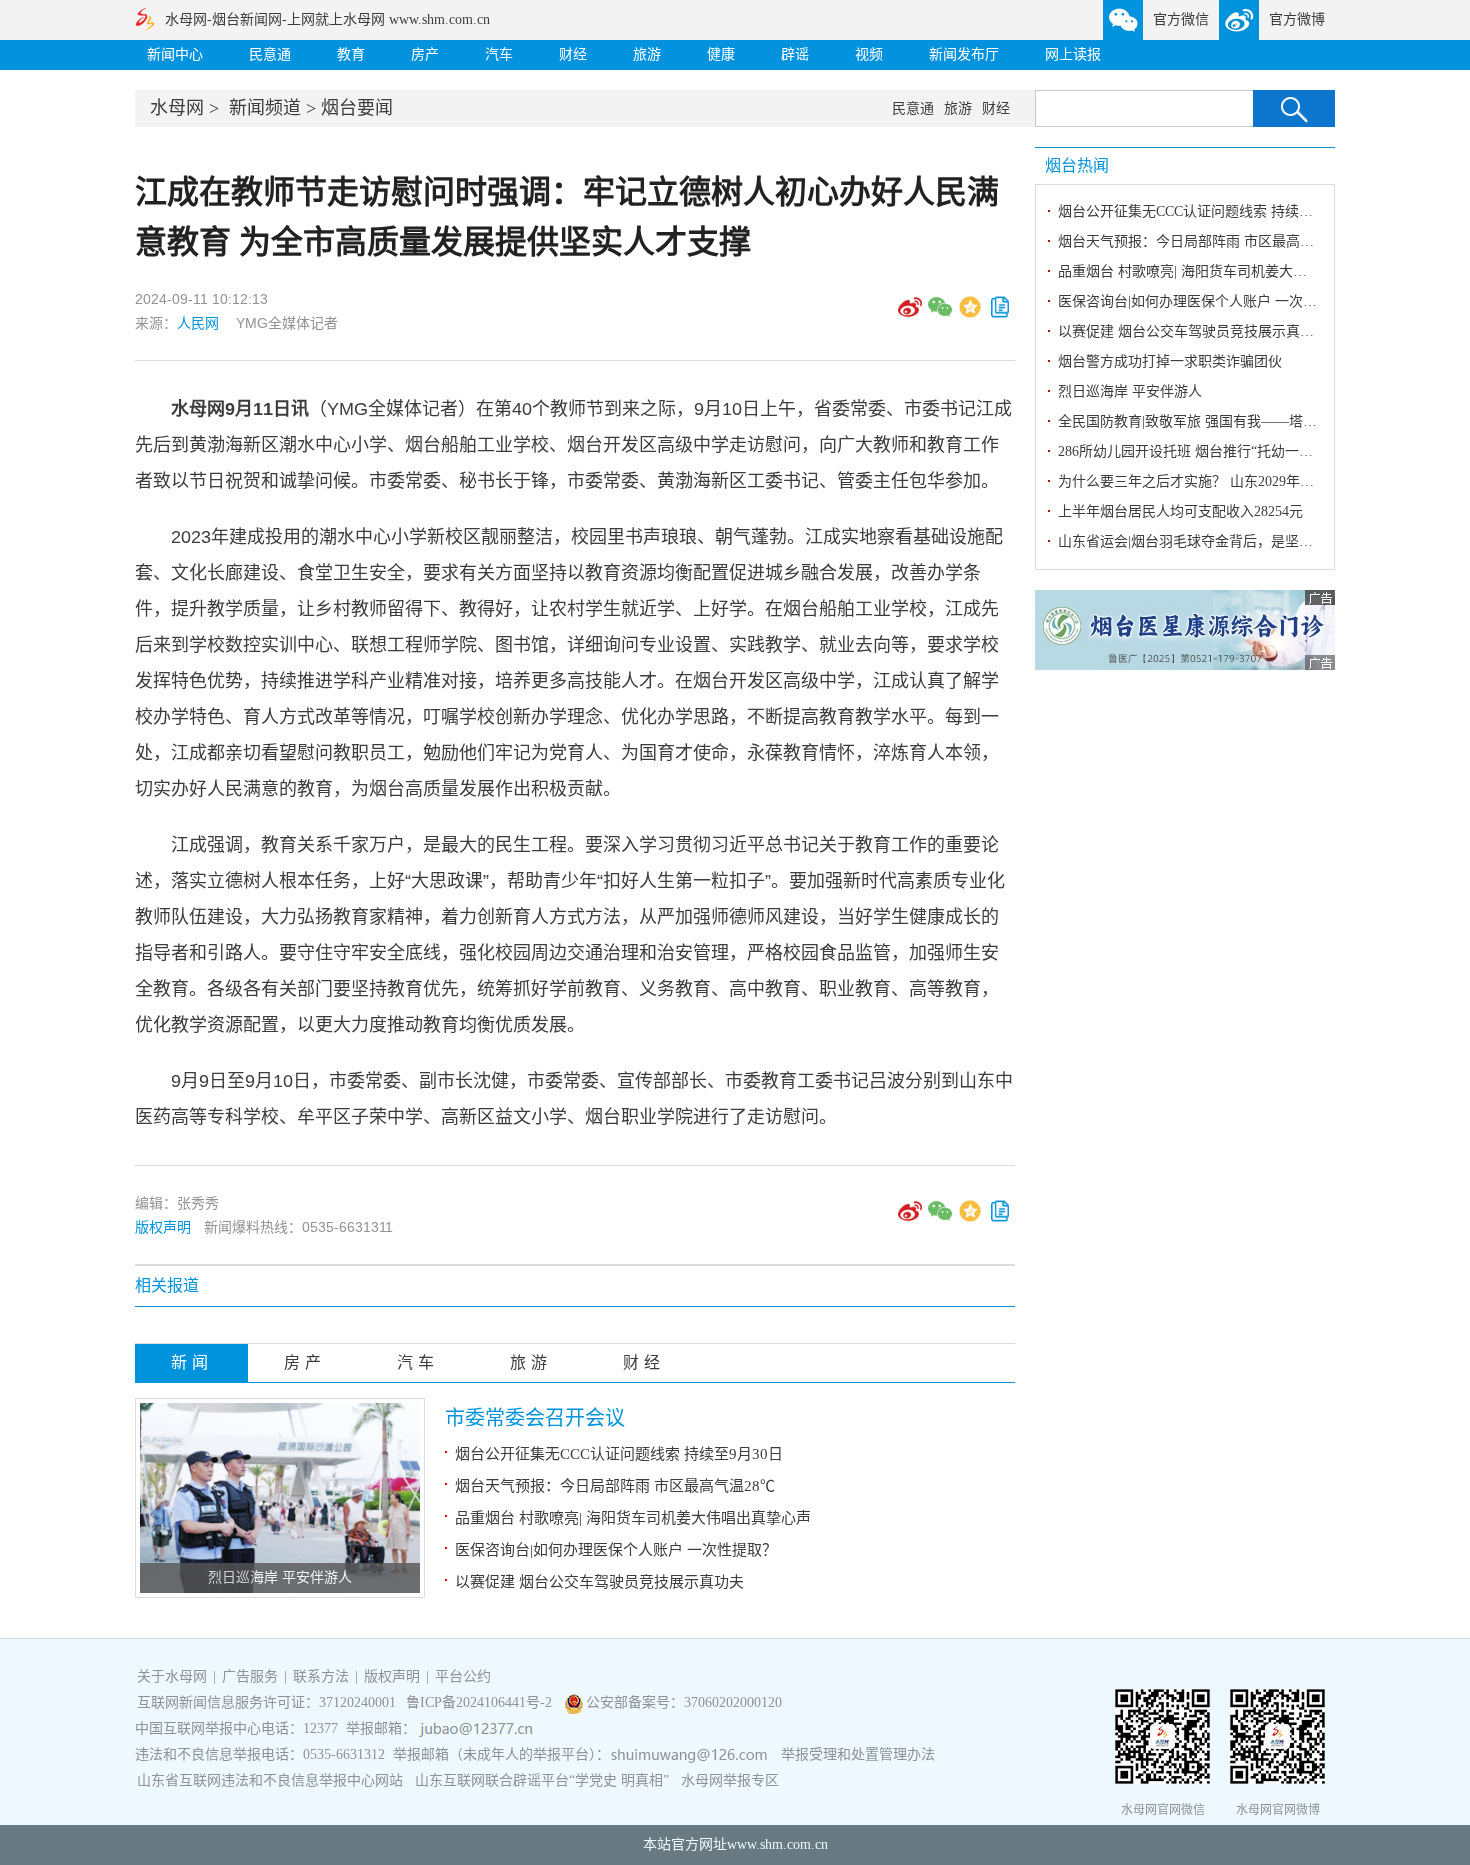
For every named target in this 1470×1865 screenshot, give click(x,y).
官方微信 (1181, 19)
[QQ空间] (970, 314)
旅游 (647, 54)
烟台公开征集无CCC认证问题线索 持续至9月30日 (619, 1454)
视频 (869, 54)
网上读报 (1073, 54)
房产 (425, 54)
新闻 (192, 1362)
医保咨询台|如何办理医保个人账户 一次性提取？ (616, 1550)
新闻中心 (175, 54)
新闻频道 (265, 108)
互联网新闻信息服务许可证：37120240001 (266, 1702)
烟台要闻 (357, 108)
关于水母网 (174, 1676)
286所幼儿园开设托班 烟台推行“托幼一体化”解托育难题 (1230, 451)
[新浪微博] (910, 314)
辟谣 (795, 54)
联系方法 (321, 1676)
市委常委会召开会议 (535, 1418)
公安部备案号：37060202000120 (684, 1702)
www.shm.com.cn (777, 1844)
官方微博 (1297, 19)
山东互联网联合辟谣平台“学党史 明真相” (542, 1780)
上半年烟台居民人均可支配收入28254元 (1180, 511)
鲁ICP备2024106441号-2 (481, 1702)
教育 (351, 54)
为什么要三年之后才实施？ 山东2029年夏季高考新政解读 (1235, 481)
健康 (721, 54)
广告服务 (250, 1676)
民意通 (270, 54)
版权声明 (163, 1227)
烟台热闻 (1077, 165)
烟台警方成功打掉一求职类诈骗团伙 (1170, 361)
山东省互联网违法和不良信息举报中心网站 (270, 1780)
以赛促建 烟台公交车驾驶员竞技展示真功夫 (599, 1582)
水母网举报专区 (730, 1780)
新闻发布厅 (964, 54)
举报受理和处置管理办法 (858, 1754)
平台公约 (463, 1676)
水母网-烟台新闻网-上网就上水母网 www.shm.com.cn (327, 19)
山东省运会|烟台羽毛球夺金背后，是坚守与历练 (1206, 541)
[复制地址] (1000, 314)
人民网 (198, 323)
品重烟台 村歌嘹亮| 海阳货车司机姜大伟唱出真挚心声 (633, 1518)
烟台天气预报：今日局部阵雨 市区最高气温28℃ (615, 1486)
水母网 (177, 108)
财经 (573, 54)
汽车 (499, 54)
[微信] (940, 314)
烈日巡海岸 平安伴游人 (280, 1577)
